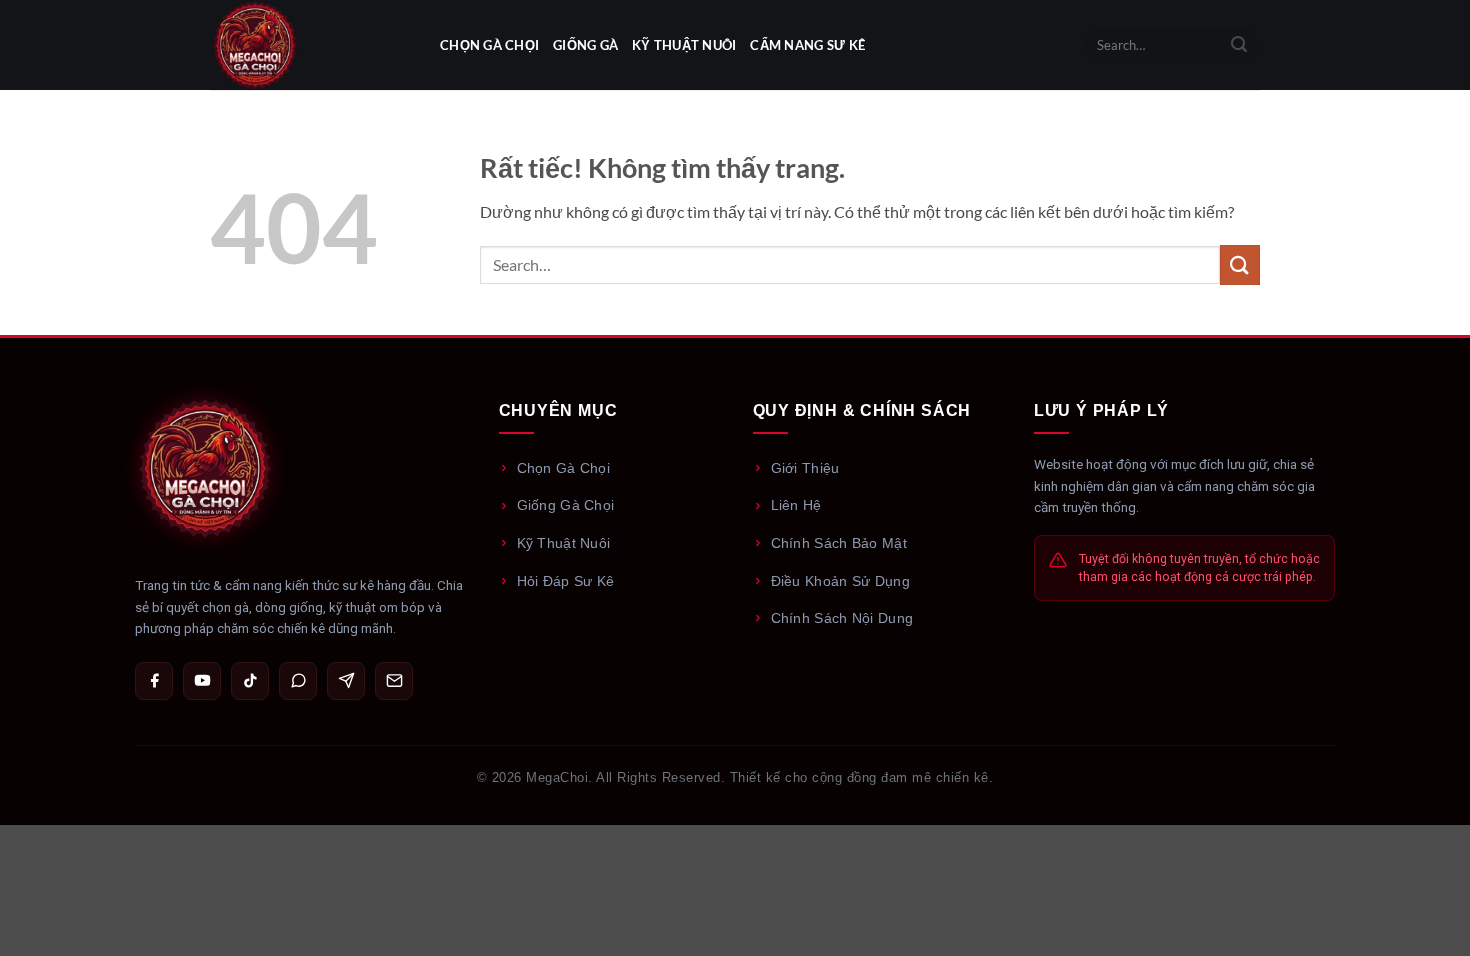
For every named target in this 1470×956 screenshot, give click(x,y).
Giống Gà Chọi (566, 505)
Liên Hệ (796, 505)
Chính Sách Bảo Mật (839, 543)
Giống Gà (585, 45)
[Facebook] (154, 681)
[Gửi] (1239, 45)
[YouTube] (202, 681)
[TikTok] (250, 681)
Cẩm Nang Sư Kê (807, 45)
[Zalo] (298, 681)
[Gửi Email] (394, 681)
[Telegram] (346, 681)
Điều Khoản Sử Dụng (840, 581)
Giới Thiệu (805, 468)
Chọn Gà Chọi (489, 45)
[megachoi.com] (310, 45)
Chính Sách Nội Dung (842, 618)
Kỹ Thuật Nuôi (684, 45)
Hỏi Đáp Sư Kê (566, 581)
